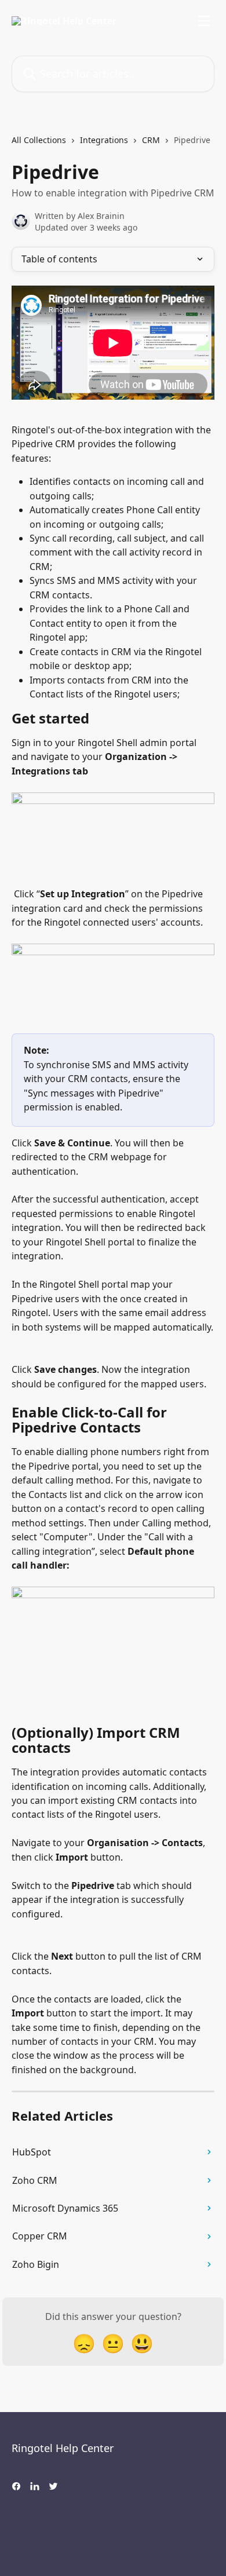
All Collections (39, 140)
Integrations (104, 140)
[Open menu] (204, 21)
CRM (151, 140)
